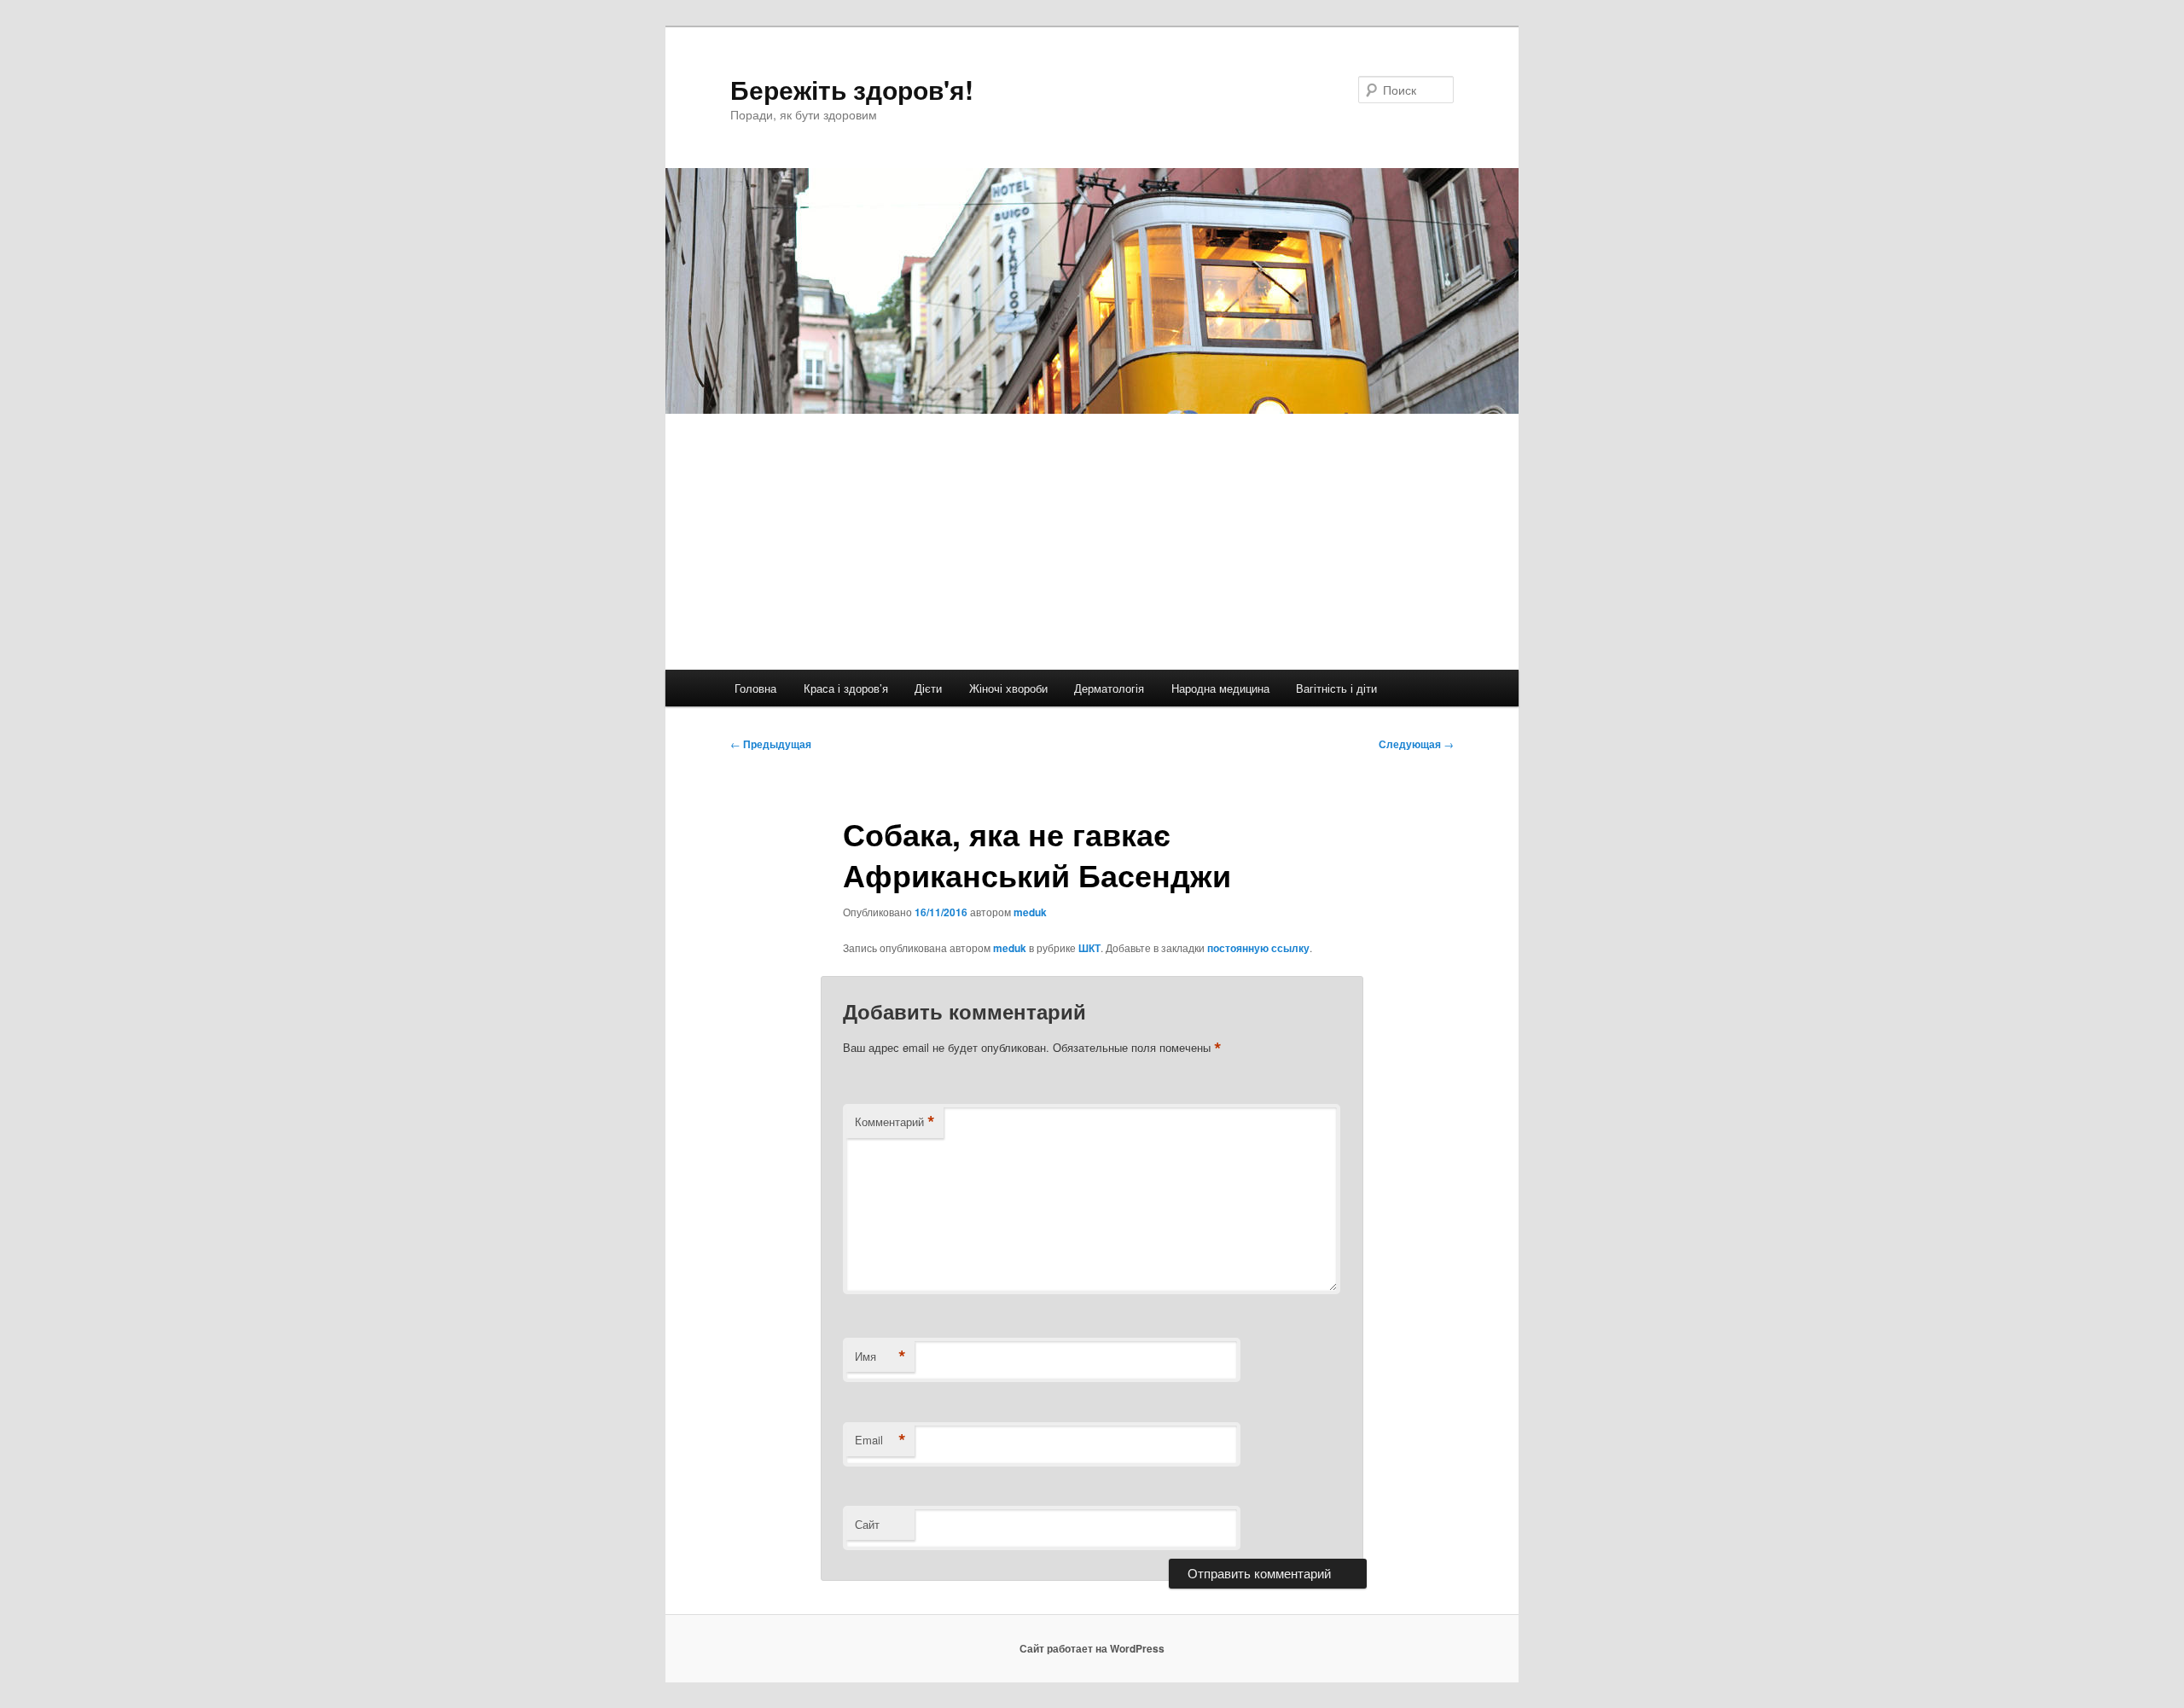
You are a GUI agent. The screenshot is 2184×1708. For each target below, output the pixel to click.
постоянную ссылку (1258, 948)
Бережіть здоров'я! (852, 89)
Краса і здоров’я (846, 688)
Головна (755, 688)
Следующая (1416, 744)
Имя (880, 1357)
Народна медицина (1220, 688)
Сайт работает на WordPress (1092, 1648)
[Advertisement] (1092, 542)
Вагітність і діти (1336, 688)
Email (880, 1440)
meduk (1030, 912)
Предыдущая (771, 744)
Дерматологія (1109, 688)
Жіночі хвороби (1008, 688)
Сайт (867, 1524)
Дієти (928, 688)
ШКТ (1089, 948)
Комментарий (895, 1122)
